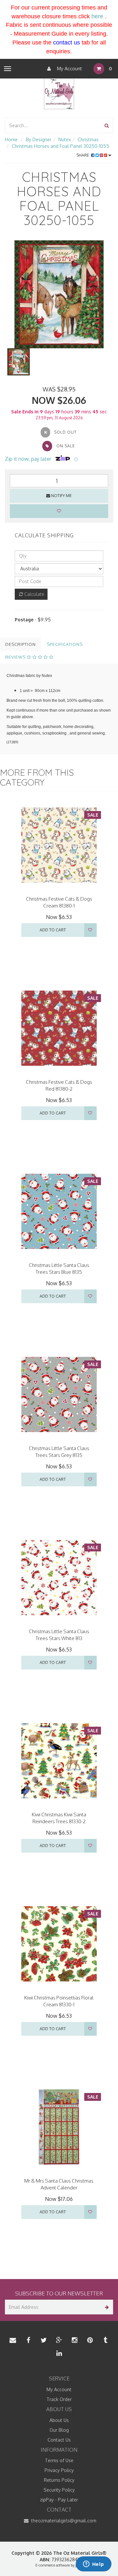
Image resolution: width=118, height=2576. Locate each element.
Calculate (34, 594)
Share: (84, 155)
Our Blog (59, 2430)
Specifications (65, 644)
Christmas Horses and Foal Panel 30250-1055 (60, 146)
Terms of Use (59, 2460)
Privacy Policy (59, 2470)
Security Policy (59, 2490)
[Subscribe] (106, 2307)
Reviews (16, 657)
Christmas (88, 139)
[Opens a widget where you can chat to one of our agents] (93, 2565)
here (97, 16)
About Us (59, 2420)
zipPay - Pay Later (59, 2500)
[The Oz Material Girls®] (59, 94)
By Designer (39, 139)
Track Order (59, 2399)
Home (11, 139)
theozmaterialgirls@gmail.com (63, 2521)
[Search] (107, 125)
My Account (69, 69)
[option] (59, 294)
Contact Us (59, 2440)
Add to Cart (53, 930)
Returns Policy (59, 2480)
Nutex (65, 139)
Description (20, 644)
